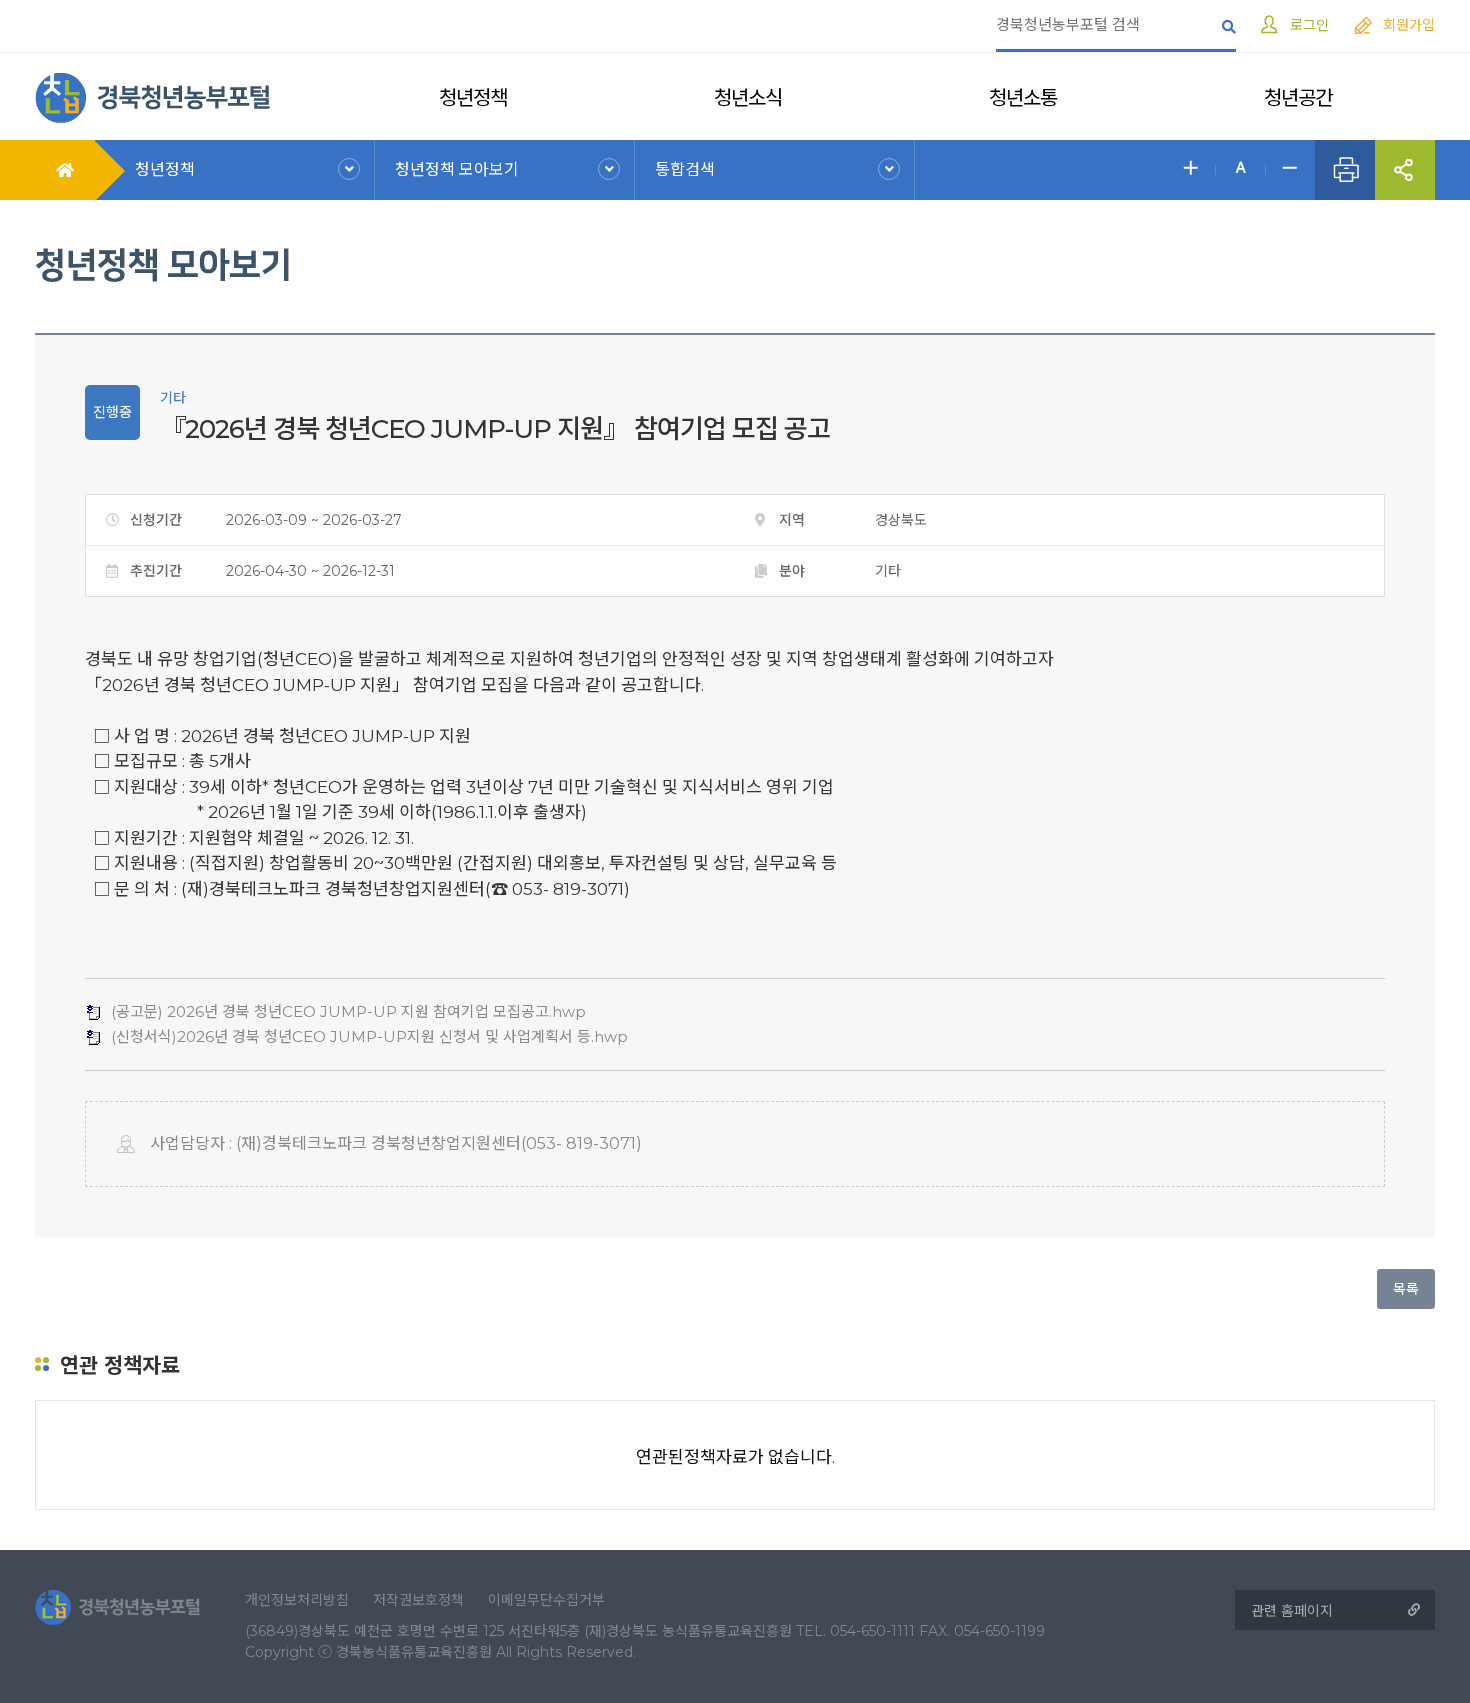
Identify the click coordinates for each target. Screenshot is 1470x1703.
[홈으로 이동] (152, 96)
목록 (1406, 1289)
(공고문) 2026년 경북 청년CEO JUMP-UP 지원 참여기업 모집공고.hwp (348, 1011)
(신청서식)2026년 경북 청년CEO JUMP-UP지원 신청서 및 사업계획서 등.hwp (369, 1036)
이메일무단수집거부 (546, 1600)
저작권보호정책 (418, 1600)
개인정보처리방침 (297, 1600)
